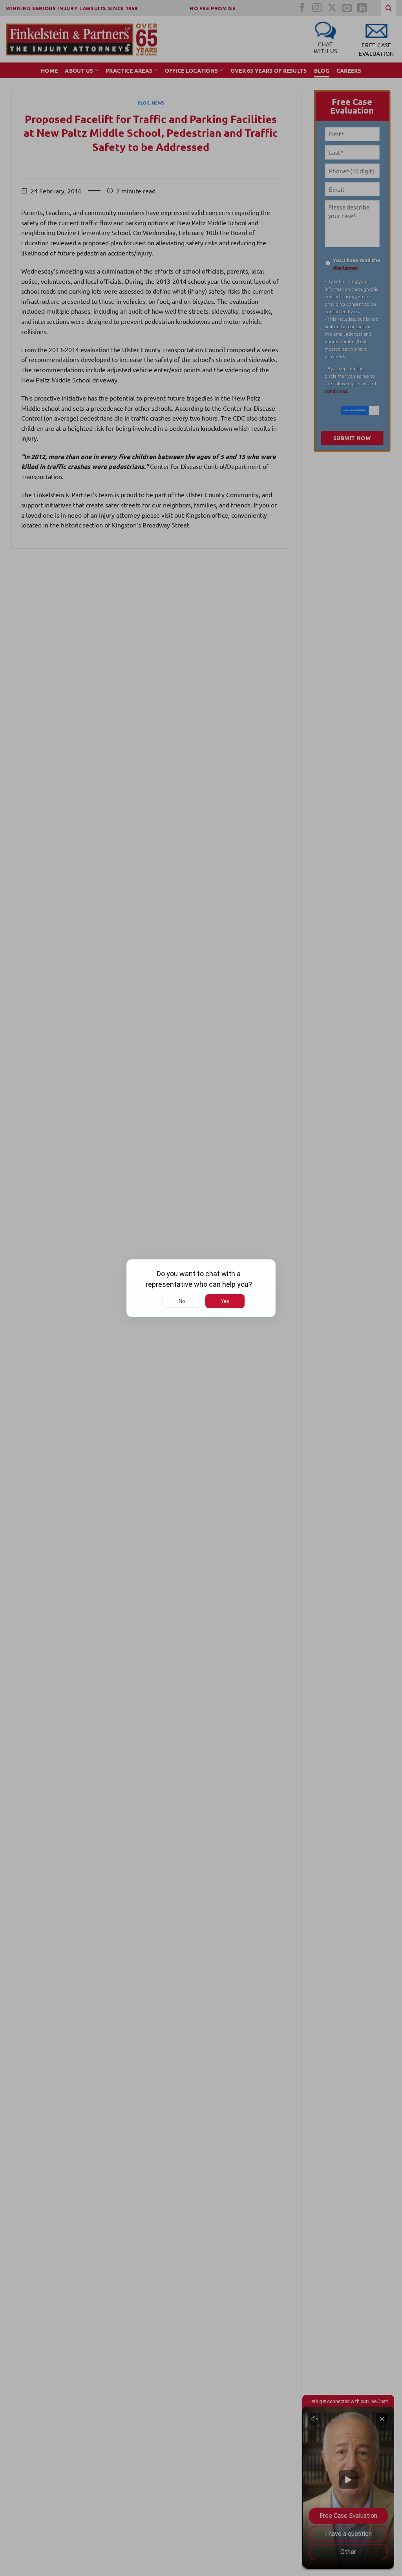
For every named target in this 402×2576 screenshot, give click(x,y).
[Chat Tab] (201, 1288)
